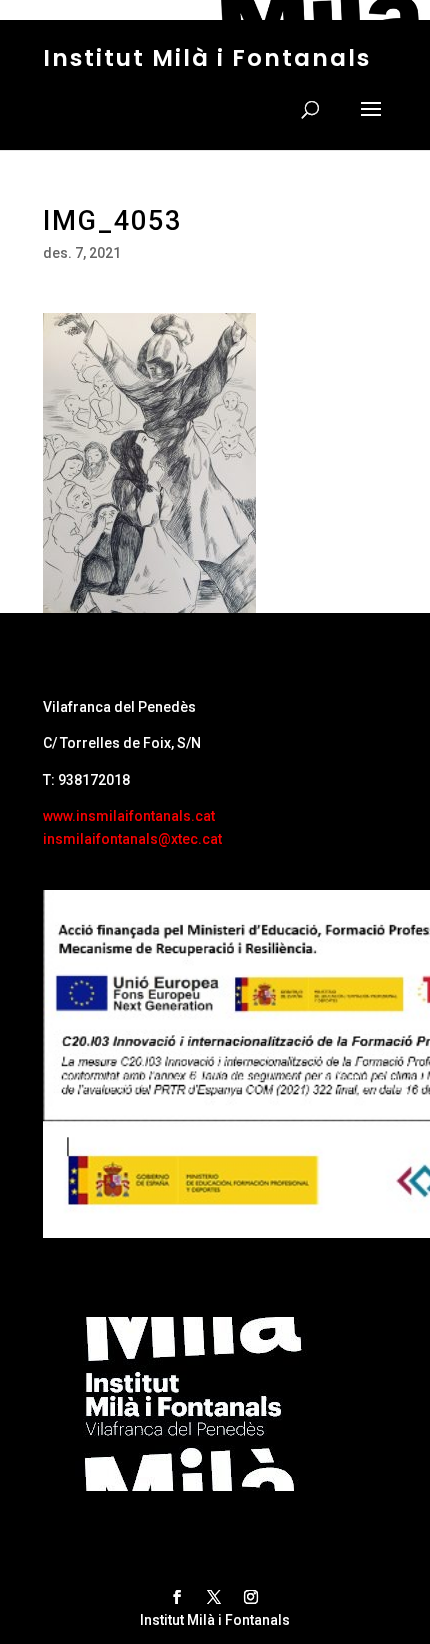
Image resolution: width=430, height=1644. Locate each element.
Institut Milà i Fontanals (207, 58)
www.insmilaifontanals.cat (129, 816)
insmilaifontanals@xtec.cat (132, 839)
